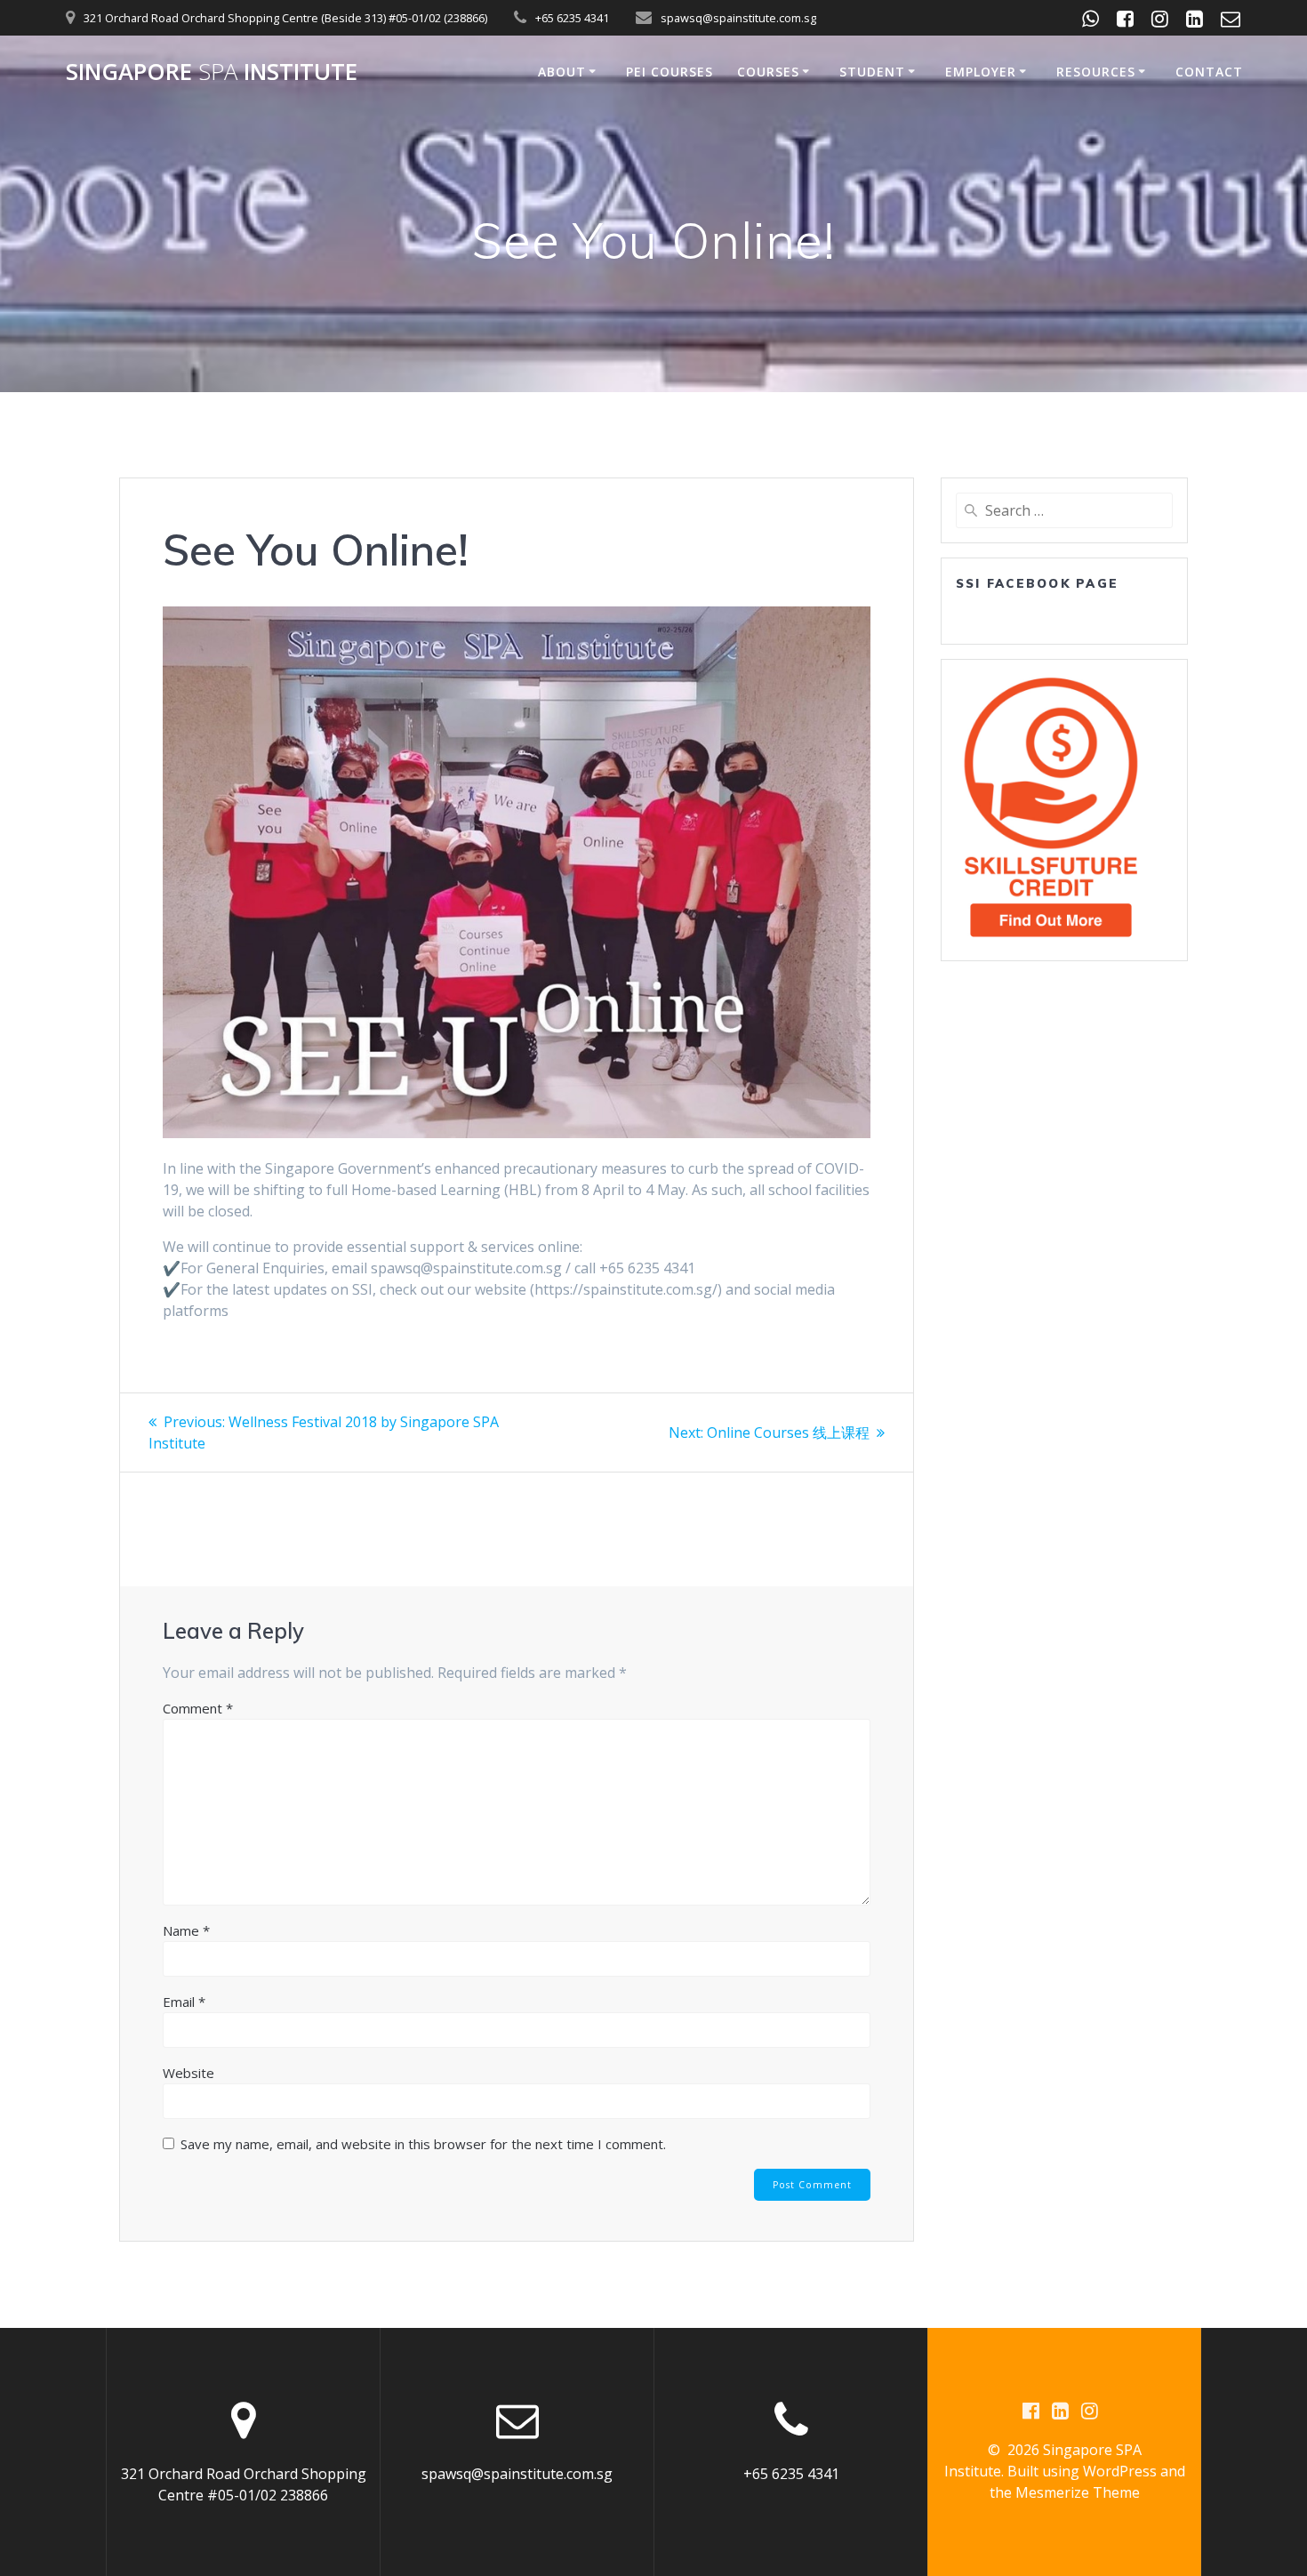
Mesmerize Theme (1078, 2492)
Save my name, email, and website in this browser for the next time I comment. (423, 2144)
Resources (1096, 72)
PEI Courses (670, 72)
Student (872, 72)
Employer (981, 72)
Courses (768, 72)
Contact (1209, 72)
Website (188, 2073)
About (562, 72)
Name (186, 1930)
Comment (198, 1708)
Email (184, 2002)
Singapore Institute (212, 72)
